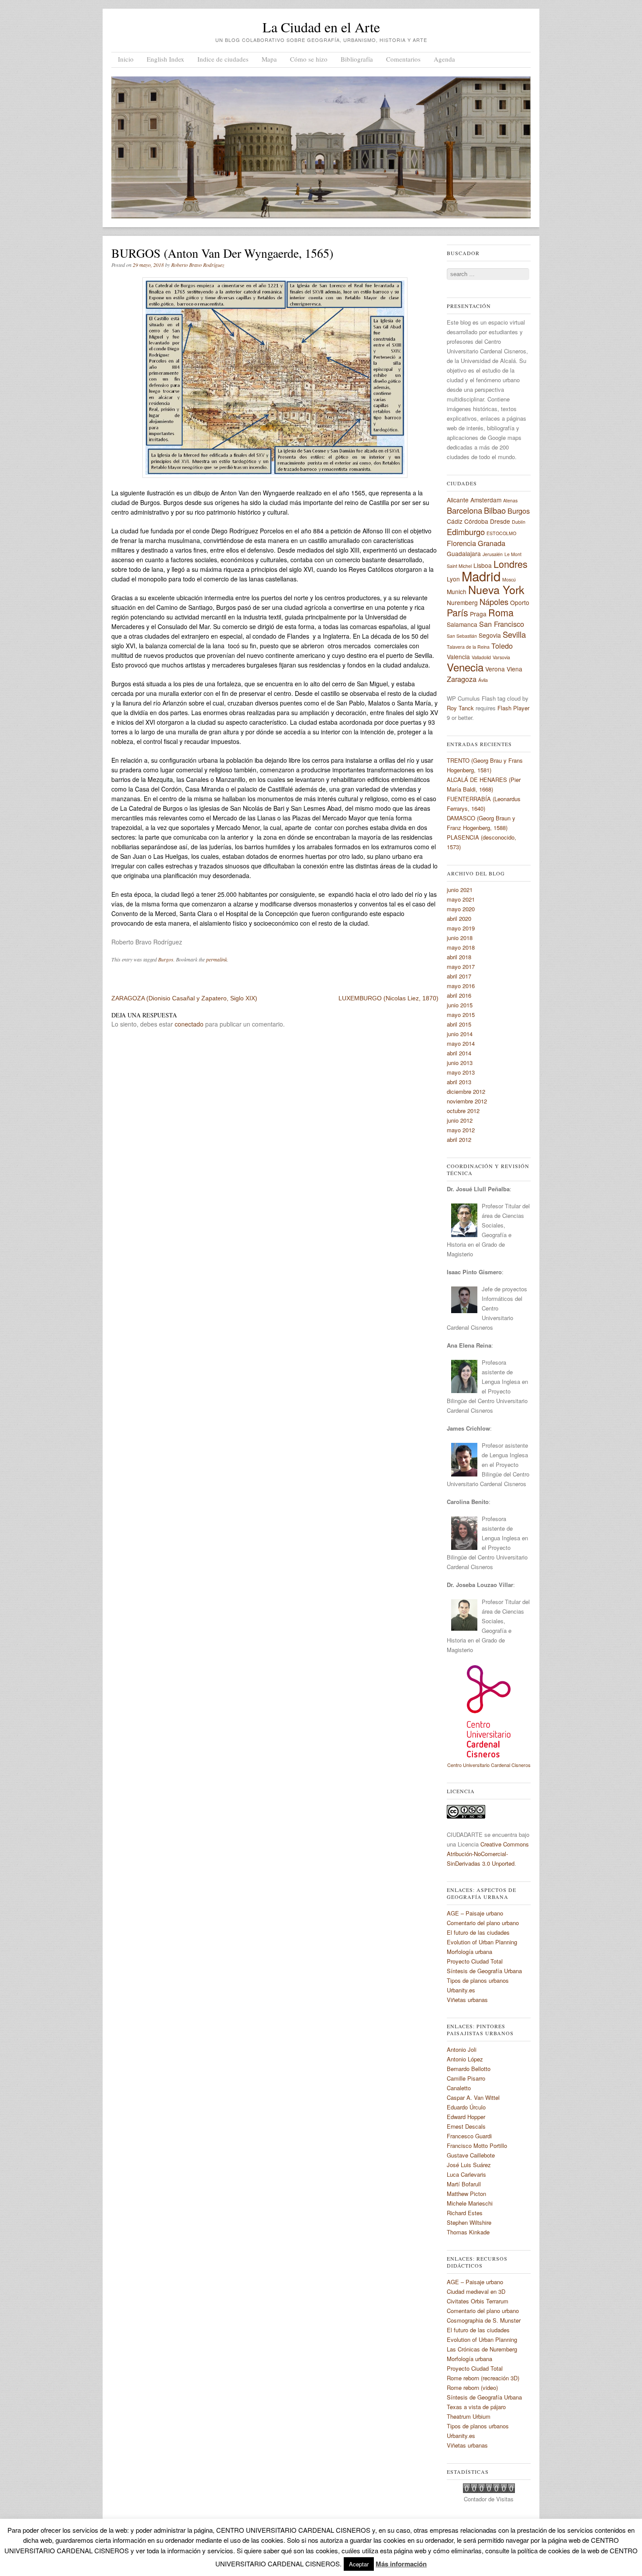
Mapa (269, 59)
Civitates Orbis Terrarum (478, 2301)
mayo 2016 (461, 986)
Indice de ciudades (223, 59)
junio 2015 (460, 1005)
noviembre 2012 (467, 1101)
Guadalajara (464, 553)
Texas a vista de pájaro (476, 2407)
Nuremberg (462, 602)
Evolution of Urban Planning (482, 1942)
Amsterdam (486, 500)
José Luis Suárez (469, 2165)
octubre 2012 (463, 1111)
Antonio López (465, 2059)
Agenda (444, 59)
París (457, 612)
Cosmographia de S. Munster (484, 2320)
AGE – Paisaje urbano (475, 1913)
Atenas (510, 500)
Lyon (453, 579)
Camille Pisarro (466, 2078)
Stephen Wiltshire (469, 2222)
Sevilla (514, 634)
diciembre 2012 (466, 1091)
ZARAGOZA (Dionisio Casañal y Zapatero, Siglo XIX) (184, 998)
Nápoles (494, 602)
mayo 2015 (461, 1015)
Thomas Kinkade (468, 2232)
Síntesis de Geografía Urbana (484, 1971)
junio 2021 (460, 890)
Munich (457, 591)
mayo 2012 (461, 1130)
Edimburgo (466, 532)
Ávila (483, 680)
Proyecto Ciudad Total (475, 1961)
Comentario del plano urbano (483, 1923)
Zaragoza (462, 679)
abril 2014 (459, 1053)
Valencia (458, 657)
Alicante (458, 500)
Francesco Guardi (469, 2136)
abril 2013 (459, 1082)
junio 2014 (460, 1034)
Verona (495, 669)
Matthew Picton (466, 2194)
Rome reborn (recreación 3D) (483, 2378)
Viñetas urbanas (467, 2000)
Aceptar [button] (359, 2564)
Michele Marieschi (470, 2203)
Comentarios (403, 59)
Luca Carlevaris (466, 2174)
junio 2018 (460, 938)
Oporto (520, 602)
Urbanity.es (461, 1990)
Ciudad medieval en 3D (476, 2291)
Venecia (465, 667)
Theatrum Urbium (469, 2416)
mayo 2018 (461, 947)
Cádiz (455, 521)
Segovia (490, 635)
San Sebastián (462, 636)
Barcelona (464, 510)
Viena (514, 669)
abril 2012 (459, 1139)
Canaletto (459, 2088)
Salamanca (462, 624)
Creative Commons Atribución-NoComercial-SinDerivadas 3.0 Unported (488, 1854)
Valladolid (481, 657)
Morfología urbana (469, 1952)
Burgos (166, 959)
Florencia (461, 543)
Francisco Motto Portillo (477, 2146)
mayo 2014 (461, 1043)
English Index (166, 59)
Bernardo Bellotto (469, 2069)
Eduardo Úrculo (466, 2107)
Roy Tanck (460, 708)
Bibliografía (357, 59)
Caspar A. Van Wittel (473, 2097)
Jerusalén (493, 554)
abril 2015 (459, 1024)
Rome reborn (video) (472, 2388)
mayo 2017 (461, 966)
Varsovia (501, 657)
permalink (217, 959)
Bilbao (495, 510)
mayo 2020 (461, 909)
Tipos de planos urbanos (478, 1980)
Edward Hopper (466, 2117)
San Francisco (502, 624)
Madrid (481, 576)
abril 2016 (459, 995)
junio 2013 (460, 1063)
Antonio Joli (462, 2049)
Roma (501, 612)
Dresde (500, 521)
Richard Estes (465, 2213)
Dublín (519, 522)
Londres (511, 564)
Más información (401, 2564)
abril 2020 (459, 918)
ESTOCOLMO (501, 533)
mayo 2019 (461, 928)
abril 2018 (459, 957)
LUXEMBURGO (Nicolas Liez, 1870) (388, 998)
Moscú (509, 579)
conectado (189, 1024)
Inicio (126, 59)
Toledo (502, 646)
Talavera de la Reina (468, 647)
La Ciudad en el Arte (321, 27)
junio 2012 (460, 1120)
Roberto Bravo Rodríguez (198, 265)
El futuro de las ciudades (478, 1932)
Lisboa (483, 565)
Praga (478, 614)
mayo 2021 (461, 899)
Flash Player (513, 708)
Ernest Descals (466, 2126)
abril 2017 (459, 976)
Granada (492, 543)
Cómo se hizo (309, 59)
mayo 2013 (461, 1072)
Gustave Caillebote (471, 2155)
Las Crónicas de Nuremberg (482, 2349)
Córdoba (476, 521)
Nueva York (496, 589)
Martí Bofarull (464, 2184)
